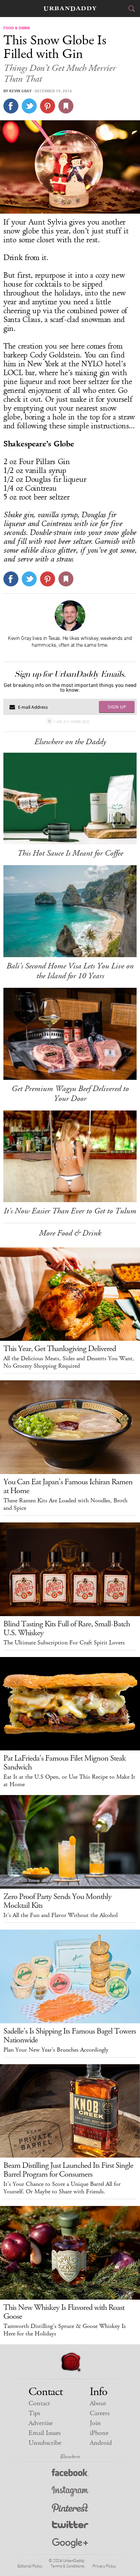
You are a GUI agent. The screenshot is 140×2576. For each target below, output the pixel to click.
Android (101, 2443)
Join (95, 2423)
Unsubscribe (45, 2443)
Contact (39, 2403)
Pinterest (70, 2509)
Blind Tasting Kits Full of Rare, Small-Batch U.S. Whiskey (67, 1628)
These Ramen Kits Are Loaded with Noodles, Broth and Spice (65, 1504)
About (98, 2403)
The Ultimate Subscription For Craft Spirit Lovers (64, 1643)
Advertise (41, 2423)
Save (48, 106)
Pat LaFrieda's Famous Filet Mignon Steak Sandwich (65, 1763)
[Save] (66, 106)
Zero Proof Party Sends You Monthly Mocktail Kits (57, 1901)
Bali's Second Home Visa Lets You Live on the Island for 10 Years (70, 971)
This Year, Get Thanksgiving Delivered (60, 1349)
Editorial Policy (30, 2566)
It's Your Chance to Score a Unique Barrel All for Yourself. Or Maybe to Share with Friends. (62, 2188)
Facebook (70, 2474)
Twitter (70, 2526)
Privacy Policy (104, 2566)
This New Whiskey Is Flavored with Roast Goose (64, 2312)
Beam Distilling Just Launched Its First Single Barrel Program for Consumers (68, 2170)
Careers (100, 2413)
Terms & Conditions (67, 2566)
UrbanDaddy (70, 9)
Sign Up (117, 707)
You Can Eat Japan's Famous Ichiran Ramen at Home (68, 1486)
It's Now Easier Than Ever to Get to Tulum (70, 1211)
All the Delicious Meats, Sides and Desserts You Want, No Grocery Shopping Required (69, 1362)
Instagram (70, 2491)
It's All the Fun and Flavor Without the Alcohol (60, 1915)
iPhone (99, 2433)
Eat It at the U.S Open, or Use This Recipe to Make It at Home (69, 1781)
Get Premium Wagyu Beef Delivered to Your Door (70, 1094)
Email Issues (45, 2433)
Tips (34, 2413)
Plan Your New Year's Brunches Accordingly (56, 2050)
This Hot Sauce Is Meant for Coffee (70, 853)
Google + (70, 2543)
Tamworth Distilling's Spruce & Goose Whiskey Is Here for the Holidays (65, 2330)
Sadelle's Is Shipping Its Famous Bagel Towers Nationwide (70, 2036)
